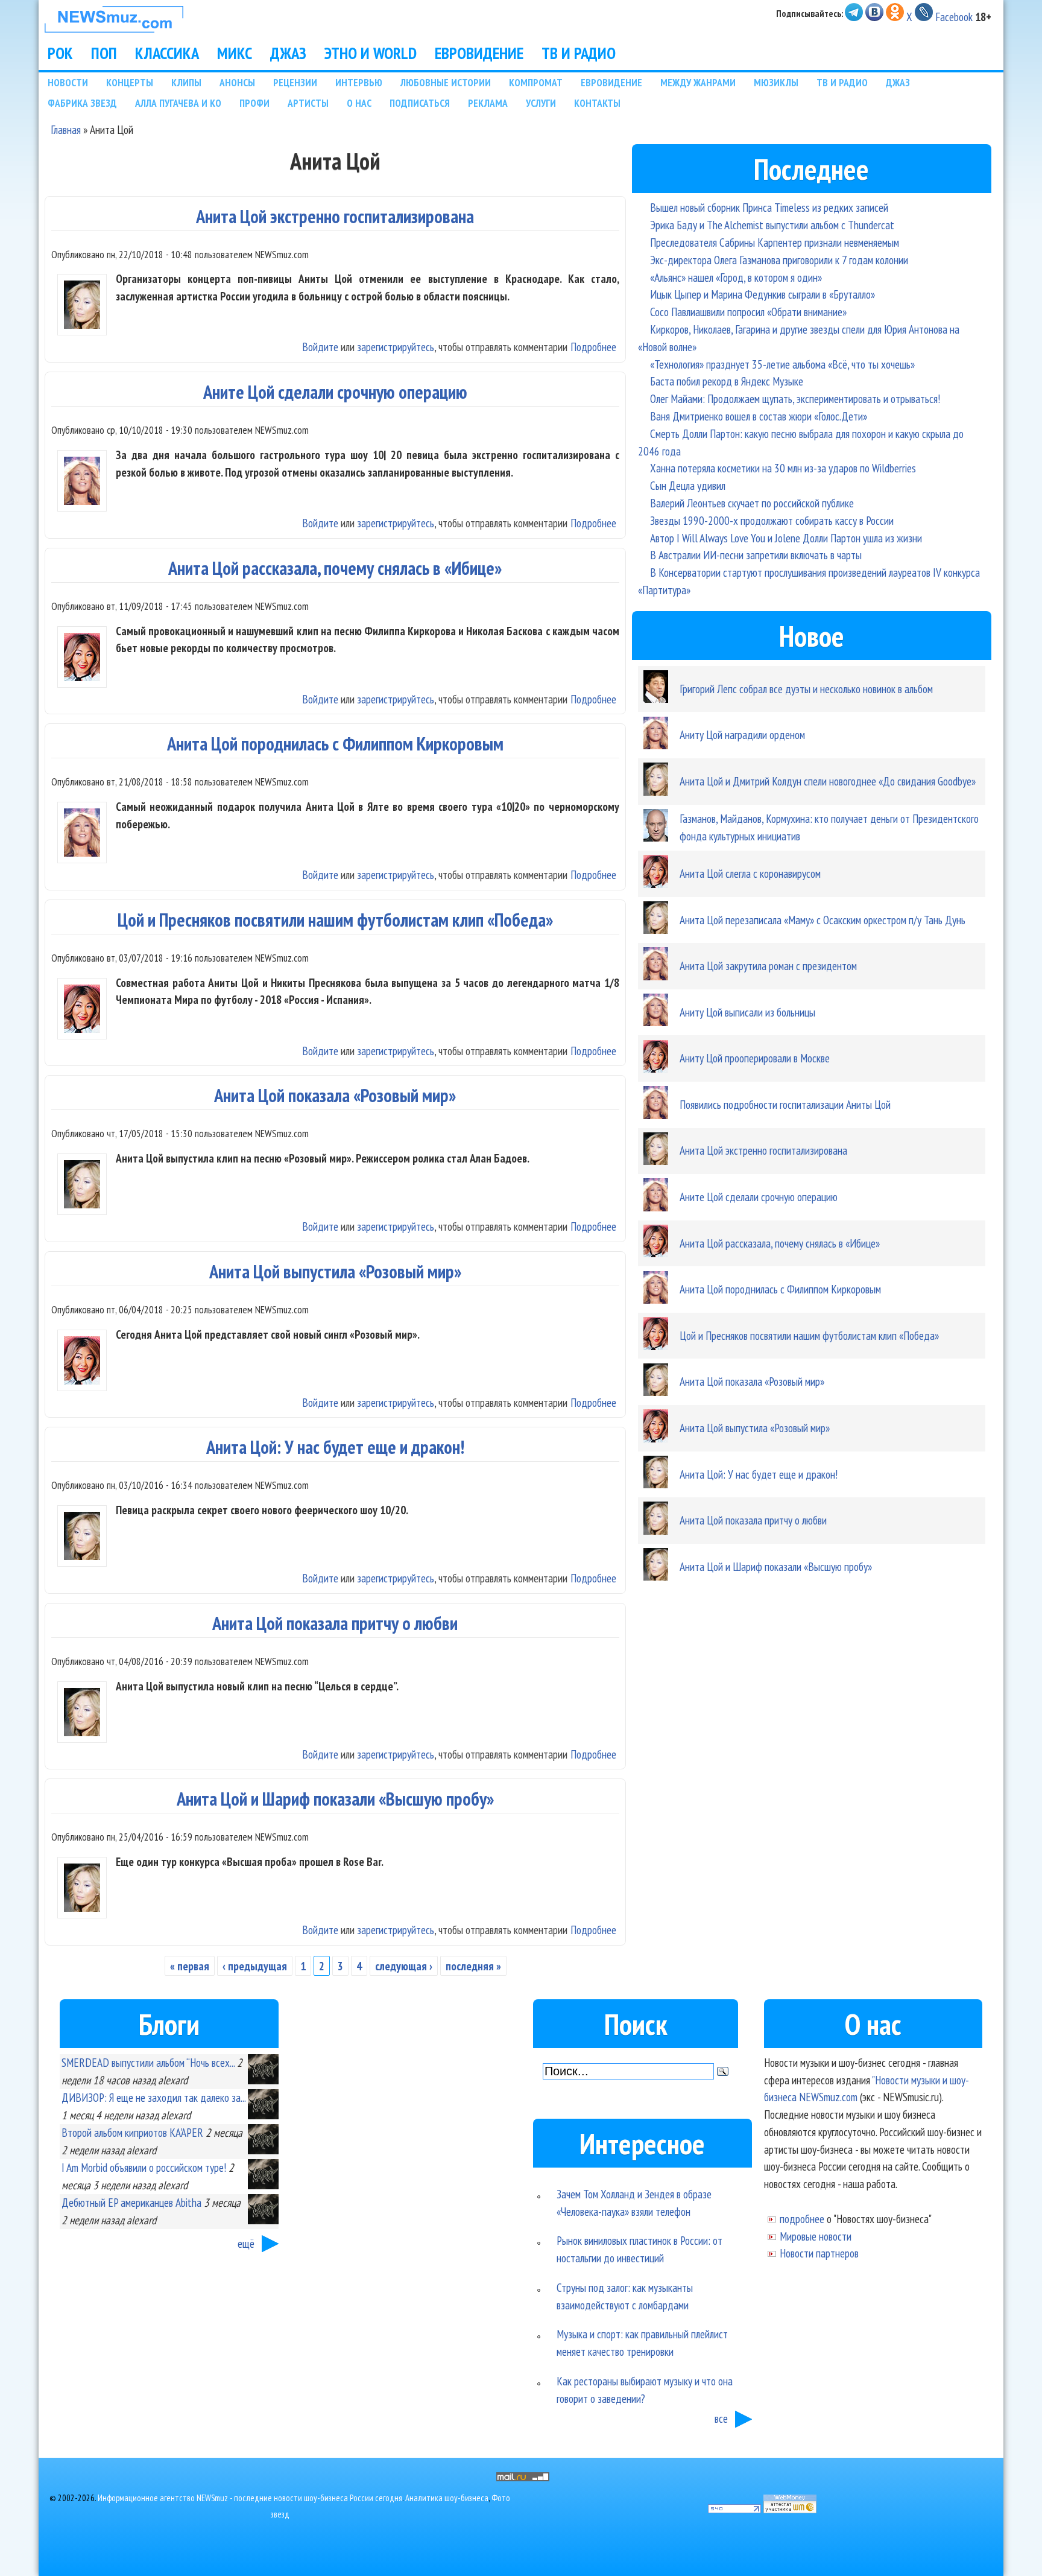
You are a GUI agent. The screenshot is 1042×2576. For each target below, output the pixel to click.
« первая (190, 1966)
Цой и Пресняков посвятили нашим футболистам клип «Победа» (335, 920)
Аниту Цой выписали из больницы (747, 1012)
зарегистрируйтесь (396, 347)
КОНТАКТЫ (597, 103)
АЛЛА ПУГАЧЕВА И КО (178, 103)
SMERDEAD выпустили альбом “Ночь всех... (148, 2062)
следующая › (404, 1966)
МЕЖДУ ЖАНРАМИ (698, 82)
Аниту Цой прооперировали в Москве (755, 1058)
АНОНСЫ (237, 82)
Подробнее (593, 347)
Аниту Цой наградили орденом (742, 734)
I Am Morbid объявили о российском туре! (144, 2167)
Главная (66, 129)
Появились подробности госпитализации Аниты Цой (785, 1104)
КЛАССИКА (167, 53)
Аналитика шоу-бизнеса (447, 2498)
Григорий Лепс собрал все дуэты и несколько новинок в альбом (806, 689)
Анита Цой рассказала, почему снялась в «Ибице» (335, 568)
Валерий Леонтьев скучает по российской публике (752, 503)
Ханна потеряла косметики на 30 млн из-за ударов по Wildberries (783, 468)
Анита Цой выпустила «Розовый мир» (335, 1271)
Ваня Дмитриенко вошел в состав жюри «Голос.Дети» (759, 416)
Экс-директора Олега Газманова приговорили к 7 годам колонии (779, 260)
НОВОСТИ (68, 82)
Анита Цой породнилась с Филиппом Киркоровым (335, 744)
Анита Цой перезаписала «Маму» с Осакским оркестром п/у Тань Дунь (823, 920)
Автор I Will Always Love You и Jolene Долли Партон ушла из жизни (786, 538)
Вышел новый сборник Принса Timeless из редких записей (769, 207)
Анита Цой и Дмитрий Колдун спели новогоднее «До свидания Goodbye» (828, 781)
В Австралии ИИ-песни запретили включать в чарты (756, 555)
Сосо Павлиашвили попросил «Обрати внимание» (748, 312)
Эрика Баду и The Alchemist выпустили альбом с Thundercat (772, 225)
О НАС (359, 103)
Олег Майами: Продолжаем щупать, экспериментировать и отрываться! (795, 398)
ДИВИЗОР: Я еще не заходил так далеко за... (153, 2097)
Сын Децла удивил (688, 485)
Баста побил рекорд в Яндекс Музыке (727, 381)
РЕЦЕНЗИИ (295, 82)
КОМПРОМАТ (536, 82)
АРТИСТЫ (308, 103)
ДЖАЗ (288, 53)
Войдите (320, 347)
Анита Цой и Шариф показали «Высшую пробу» (335, 1799)
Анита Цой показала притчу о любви (335, 1623)
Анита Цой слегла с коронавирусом (750, 873)
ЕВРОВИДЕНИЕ (479, 53)
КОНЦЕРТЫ (130, 82)
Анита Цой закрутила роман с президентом (768, 966)
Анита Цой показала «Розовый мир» (335, 1095)
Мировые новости (816, 2236)
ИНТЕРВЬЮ (359, 82)
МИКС (235, 53)
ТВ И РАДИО (579, 53)
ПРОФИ (254, 103)
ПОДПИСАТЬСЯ (420, 103)
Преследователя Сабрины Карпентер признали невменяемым (775, 242)
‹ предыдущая (255, 1966)
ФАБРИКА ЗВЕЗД (82, 103)
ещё (246, 2243)
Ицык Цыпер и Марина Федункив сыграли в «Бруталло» (763, 294)
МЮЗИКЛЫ (776, 82)
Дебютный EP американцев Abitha (131, 2202)
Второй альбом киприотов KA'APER (132, 2132)
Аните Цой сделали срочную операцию (335, 392)
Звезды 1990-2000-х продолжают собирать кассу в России (772, 520)
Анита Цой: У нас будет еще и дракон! (335, 1447)
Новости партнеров (819, 2253)
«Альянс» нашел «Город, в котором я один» (736, 277)
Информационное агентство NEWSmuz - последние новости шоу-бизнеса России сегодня (250, 2498)
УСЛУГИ (541, 103)
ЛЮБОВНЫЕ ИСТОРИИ (446, 82)
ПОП (104, 53)
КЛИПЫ (186, 82)
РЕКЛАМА (488, 103)
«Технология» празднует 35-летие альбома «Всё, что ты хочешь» (782, 364)
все (721, 2418)
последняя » (473, 1966)
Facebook (954, 17)
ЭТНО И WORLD (371, 53)
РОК (60, 53)
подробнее (802, 2219)
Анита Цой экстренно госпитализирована (335, 216)
